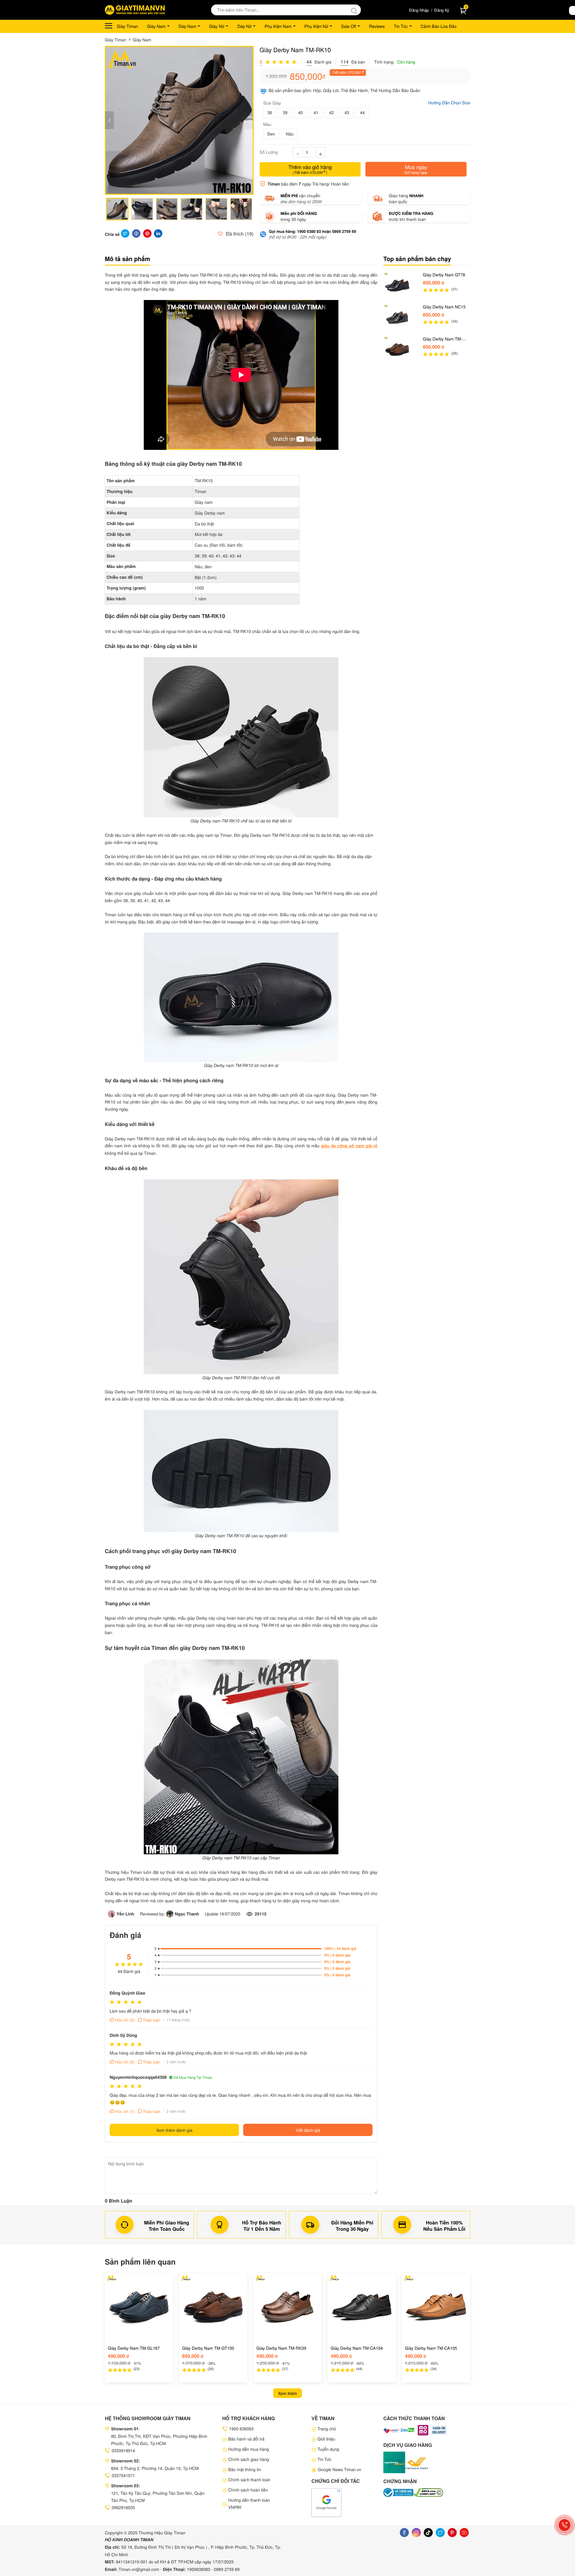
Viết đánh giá (308, 2130)
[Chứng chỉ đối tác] (326, 2502)
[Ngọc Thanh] (171, 1914)
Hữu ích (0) (125, 2020)
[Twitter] (440, 2533)
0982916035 (123, 2507)
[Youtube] (464, 2533)
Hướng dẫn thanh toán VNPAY (249, 2503)
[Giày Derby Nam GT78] (397, 285)
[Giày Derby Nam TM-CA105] (436, 2307)
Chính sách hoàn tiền (248, 2490)
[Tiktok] (428, 2533)
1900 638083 (241, 2429)
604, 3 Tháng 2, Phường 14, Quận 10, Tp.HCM (155, 2468)
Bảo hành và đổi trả (246, 2439)
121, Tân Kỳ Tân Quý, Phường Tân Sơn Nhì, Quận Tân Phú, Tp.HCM (158, 2497)
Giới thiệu (326, 2439)
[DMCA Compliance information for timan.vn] (428, 2493)
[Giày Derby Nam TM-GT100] (397, 349)
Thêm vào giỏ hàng (310, 169)
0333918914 (123, 2450)
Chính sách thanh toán (249, 2479)
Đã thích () (239, 234)
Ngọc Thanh (187, 1914)
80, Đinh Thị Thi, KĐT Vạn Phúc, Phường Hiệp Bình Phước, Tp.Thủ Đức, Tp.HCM (159, 2440)
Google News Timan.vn (339, 2469)
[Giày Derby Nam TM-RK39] (287, 2307)
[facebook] (404, 2533)
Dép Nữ (244, 26)
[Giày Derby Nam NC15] (397, 317)
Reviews (377, 26)
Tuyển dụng (328, 2449)
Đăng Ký (442, 10)
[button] (249, 120)
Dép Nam (187, 26)
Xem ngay (139, 2377)
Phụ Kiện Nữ (316, 26)
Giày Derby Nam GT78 (444, 275)
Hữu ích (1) (125, 2111)
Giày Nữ (217, 26)
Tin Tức (401, 26)
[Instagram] (416, 2533)
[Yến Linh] (112, 1914)
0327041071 (123, 2475)
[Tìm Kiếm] (356, 10)
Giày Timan (127, 26)
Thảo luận (152, 2020)
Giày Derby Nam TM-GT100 (443, 339)
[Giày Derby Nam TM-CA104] (362, 2307)
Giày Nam (156, 26)
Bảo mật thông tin (245, 2469)
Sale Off (349, 26)
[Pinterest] (452, 2533)
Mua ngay (416, 169)
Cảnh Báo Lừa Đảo (439, 26)
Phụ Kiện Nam (278, 26)
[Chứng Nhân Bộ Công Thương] (398, 2493)
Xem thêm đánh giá (174, 2130)
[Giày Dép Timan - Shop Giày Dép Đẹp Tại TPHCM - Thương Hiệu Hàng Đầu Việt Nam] (135, 10)
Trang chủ (327, 2429)
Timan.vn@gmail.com (139, 2569)
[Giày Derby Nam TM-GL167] (139, 2307)
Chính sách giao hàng (249, 2459)
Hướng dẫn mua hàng (249, 2449)
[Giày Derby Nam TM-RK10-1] (179, 120)
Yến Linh (125, 1914)
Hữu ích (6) (125, 2062)
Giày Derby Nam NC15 (444, 307)
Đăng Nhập (419, 10)
